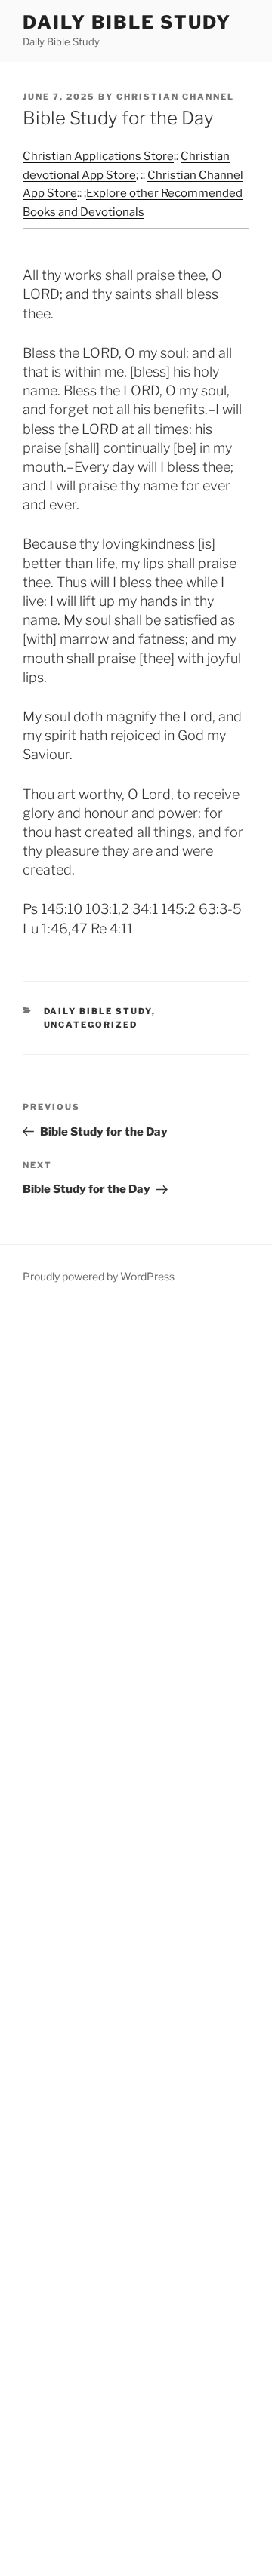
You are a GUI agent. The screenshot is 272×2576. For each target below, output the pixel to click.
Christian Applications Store (98, 156)
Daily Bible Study (127, 22)
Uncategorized (91, 1025)
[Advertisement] (136, 1941)
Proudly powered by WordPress (99, 1276)
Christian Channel (175, 97)
